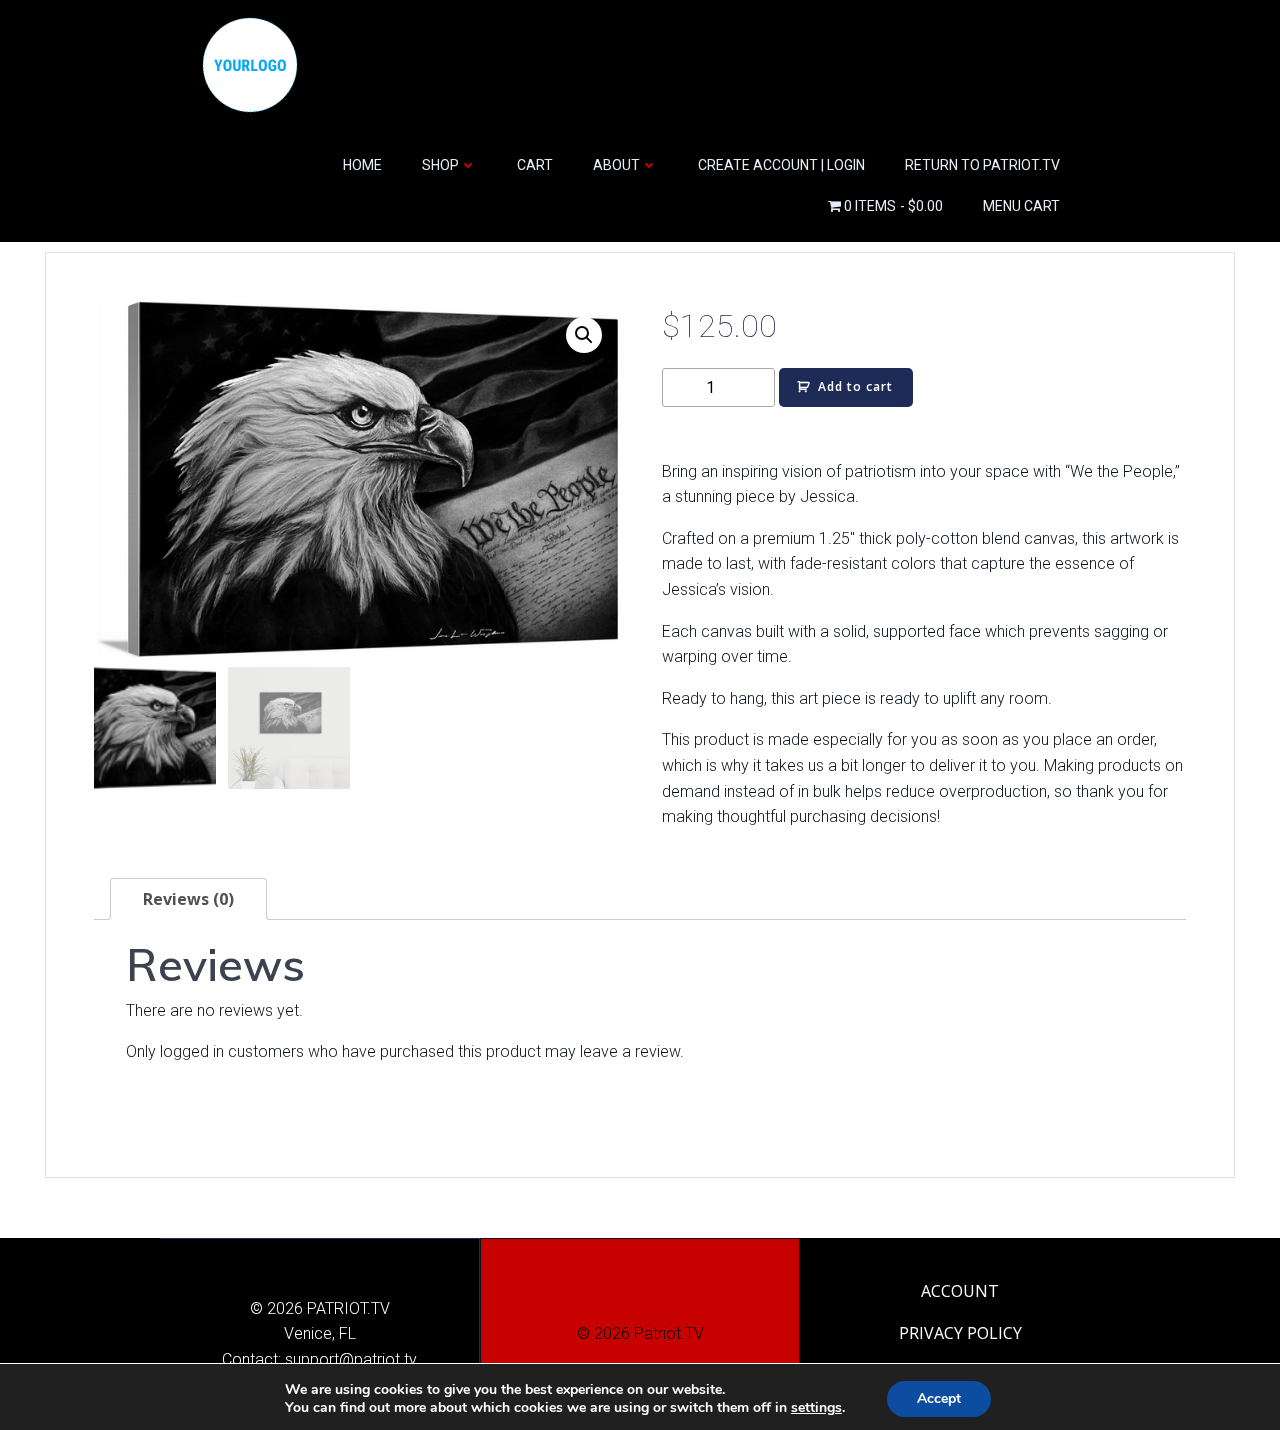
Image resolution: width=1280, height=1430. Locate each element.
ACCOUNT (960, 1291)
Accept (939, 1398)
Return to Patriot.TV (982, 165)
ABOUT (616, 165)
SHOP (440, 165)
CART (535, 165)
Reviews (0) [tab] (188, 899)
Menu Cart (1021, 206)
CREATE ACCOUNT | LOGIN (781, 165)
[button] (584, 335)
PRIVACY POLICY (960, 1333)
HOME (362, 165)
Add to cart (855, 386)
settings (816, 1408)
